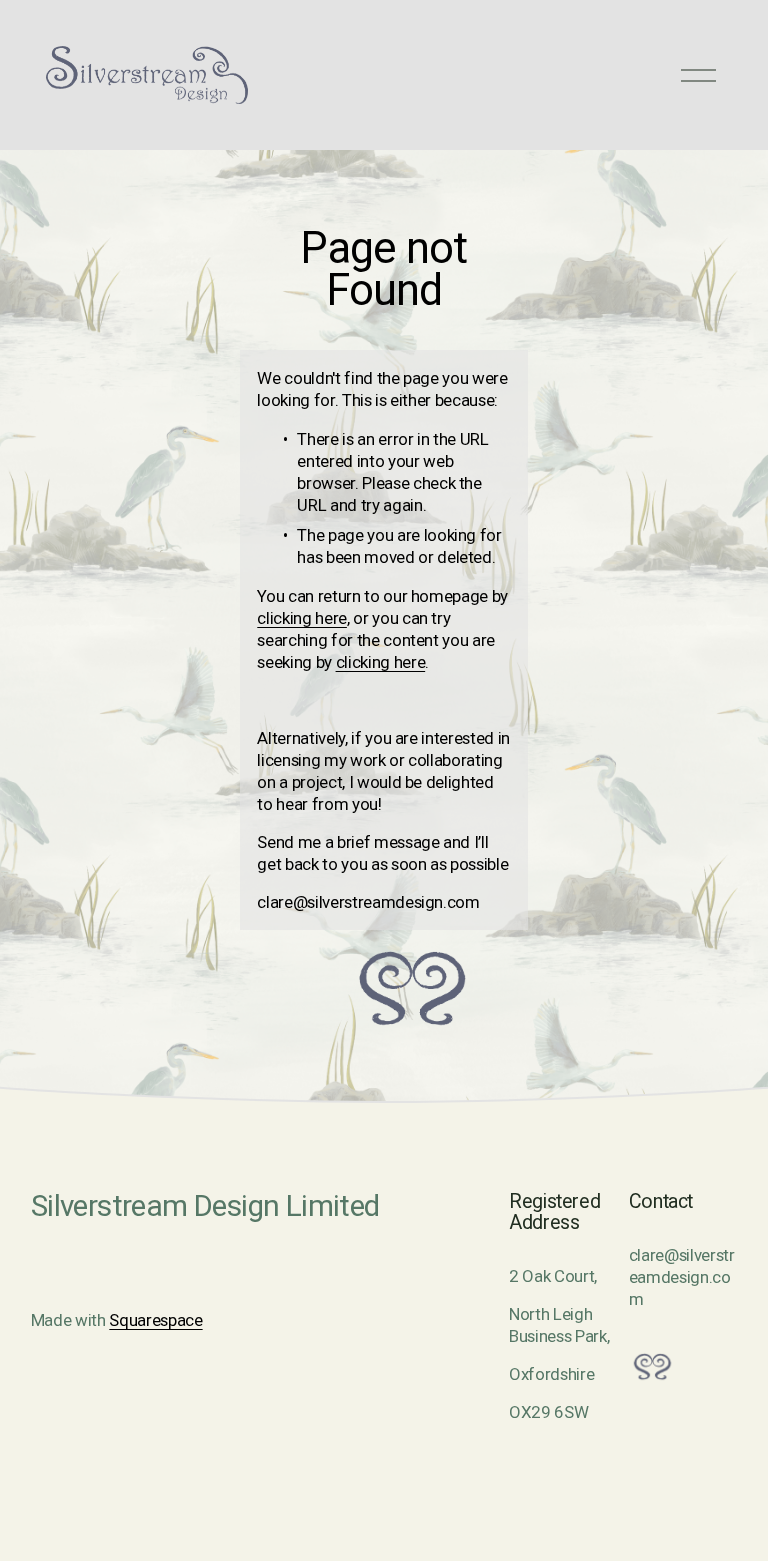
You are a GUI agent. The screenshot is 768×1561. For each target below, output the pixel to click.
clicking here (302, 618)
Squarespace (155, 1320)
